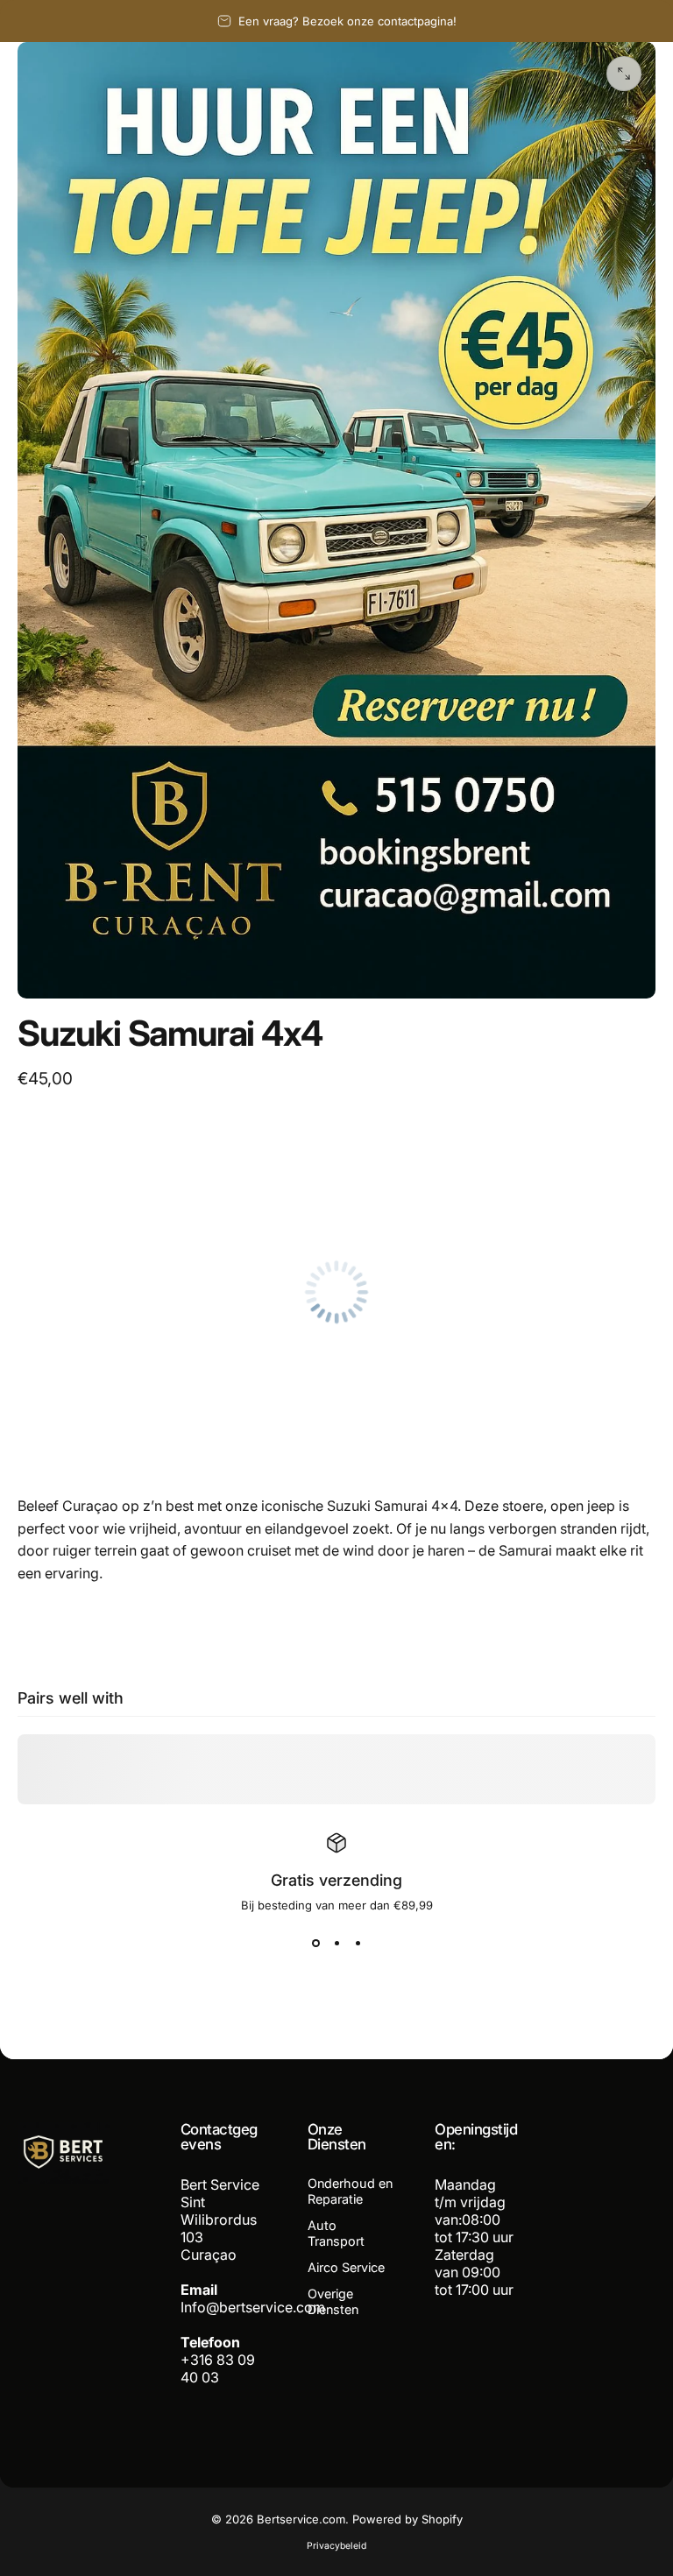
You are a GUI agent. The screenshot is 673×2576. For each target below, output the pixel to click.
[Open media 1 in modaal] (624, 74)
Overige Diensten (333, 2301)
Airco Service (346, 2267)
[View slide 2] (336, 1944)
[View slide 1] (315, 1944)
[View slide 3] (358, 1944)
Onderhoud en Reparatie (350, 2191)
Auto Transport (336, 2233)
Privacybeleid (336, 2546)
